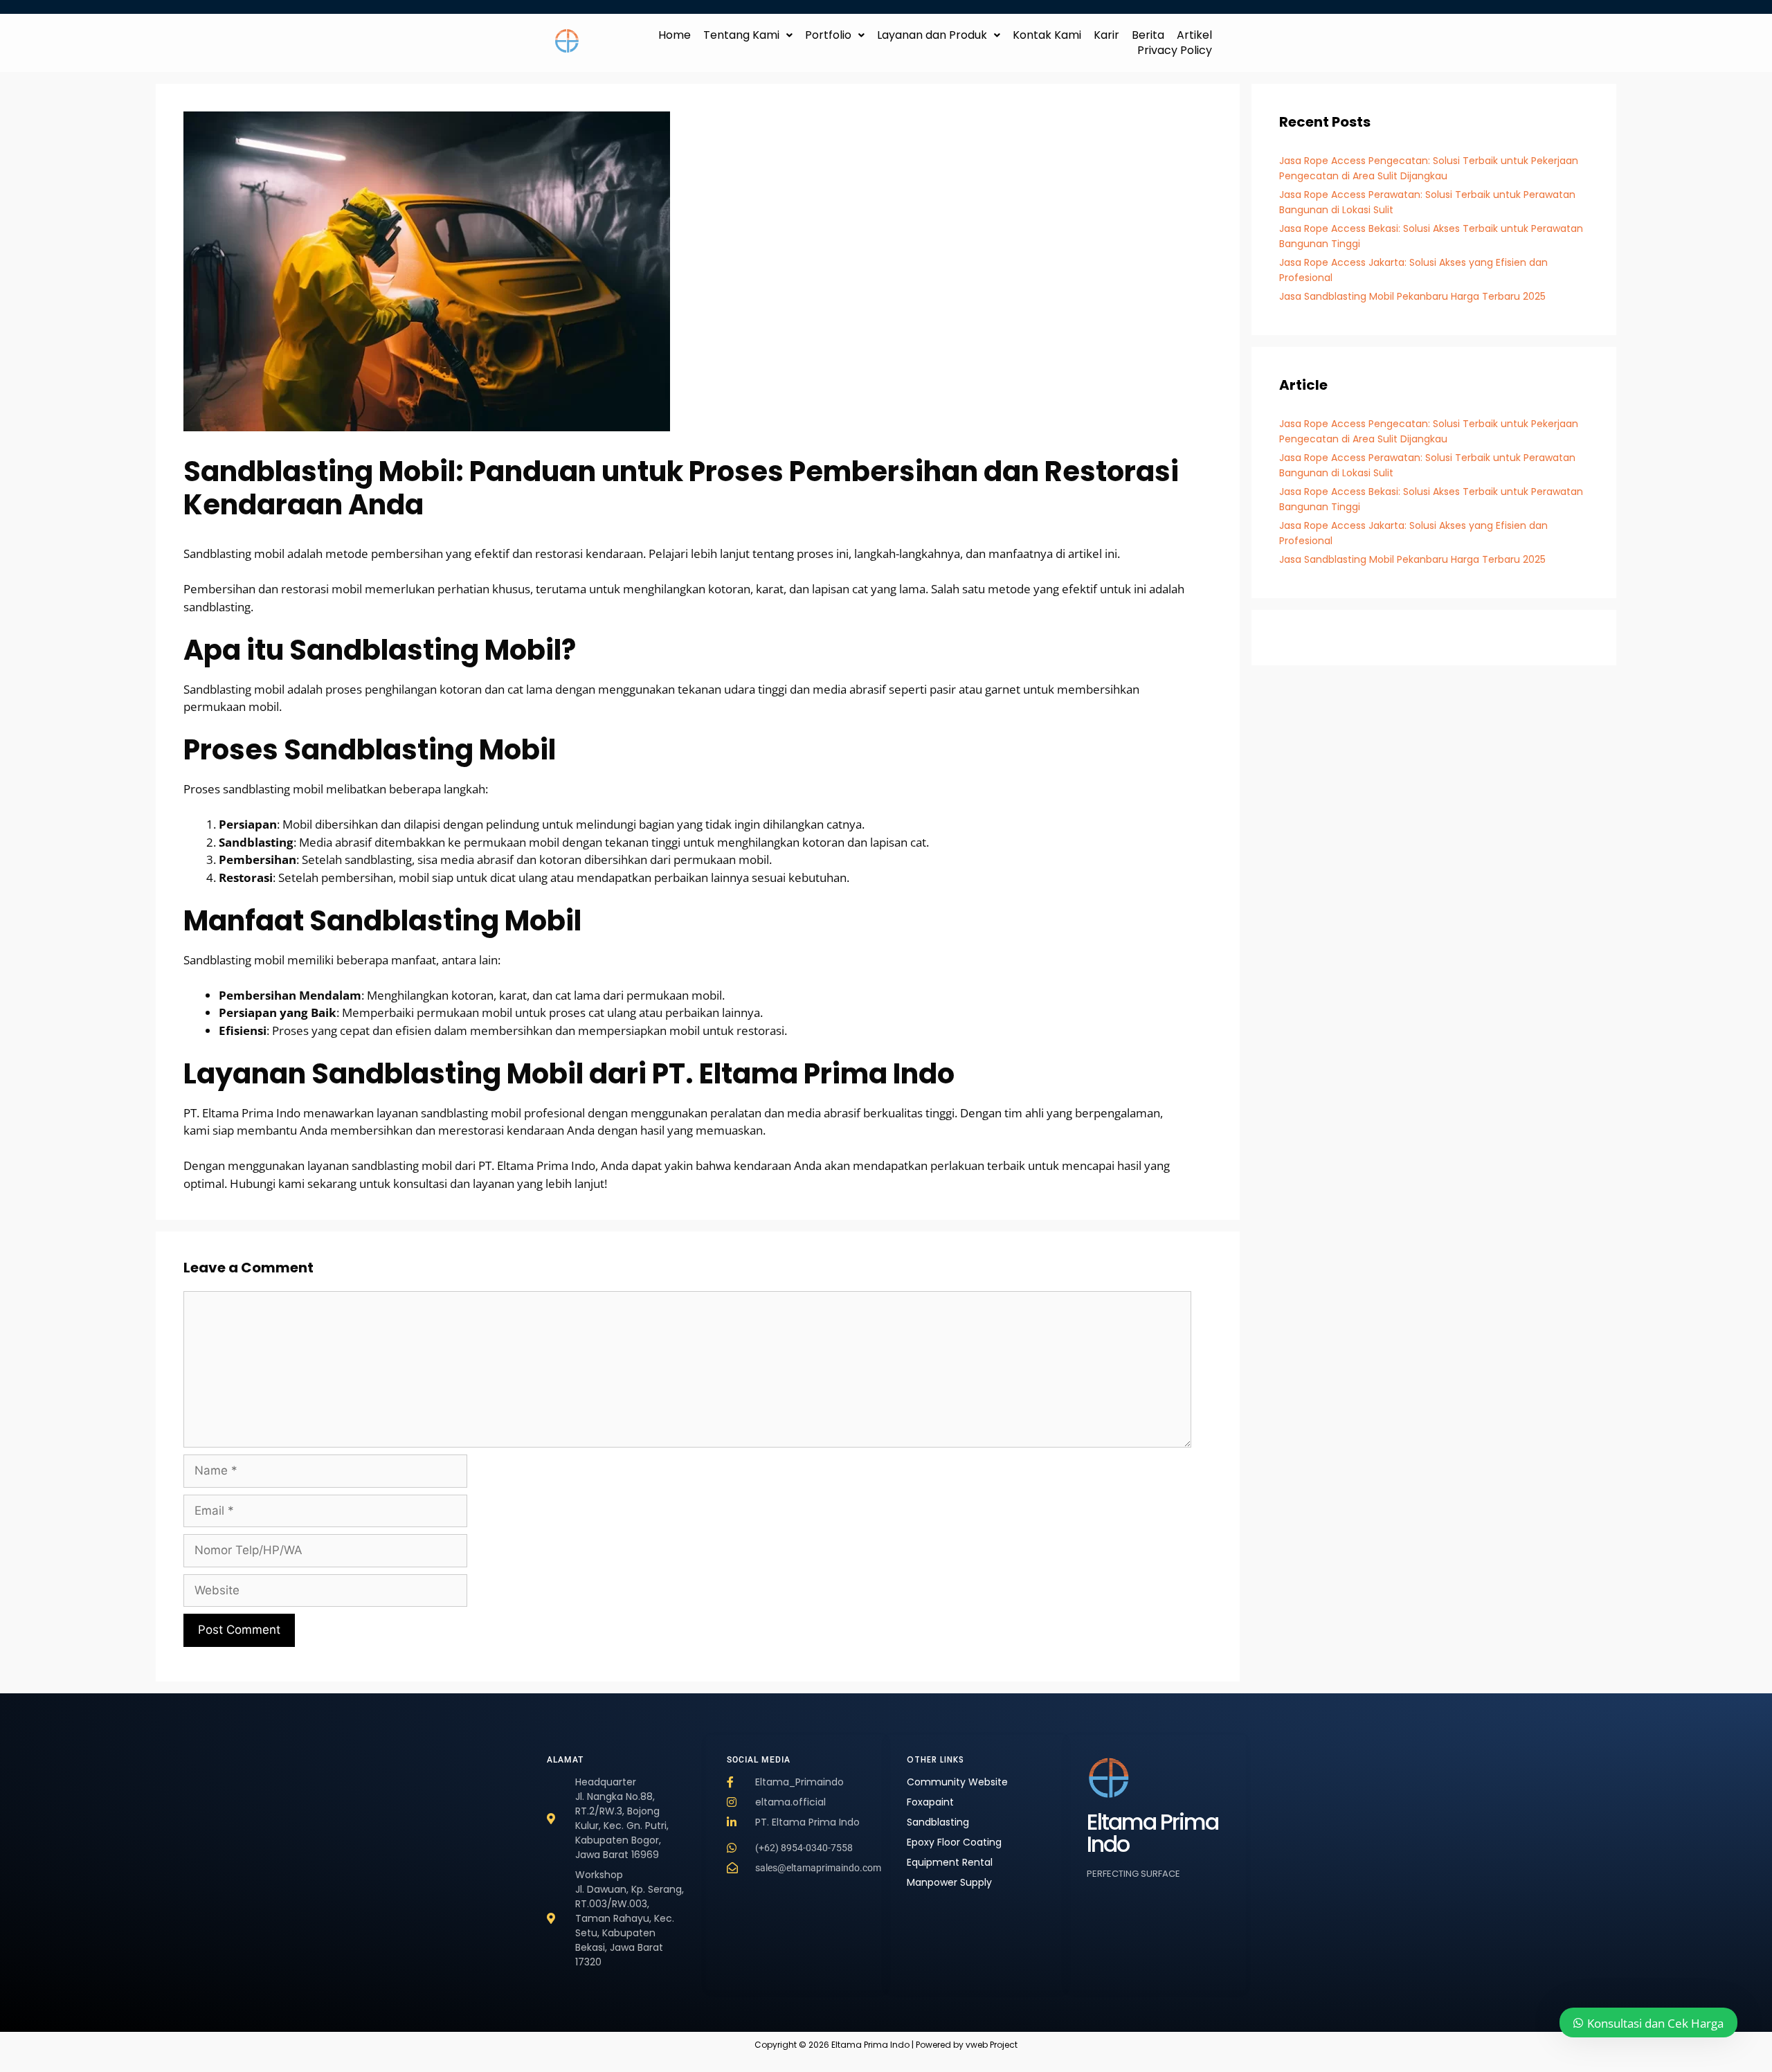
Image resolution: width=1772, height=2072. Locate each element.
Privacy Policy (1175, 51)
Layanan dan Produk (932, 35)
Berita (1148, 35)
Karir (1106, 35)
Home (675, 35)
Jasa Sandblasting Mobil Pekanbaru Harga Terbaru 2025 (1412, 296)
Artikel (1194, 35)
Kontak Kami (1047, 35)
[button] (748, 35)
